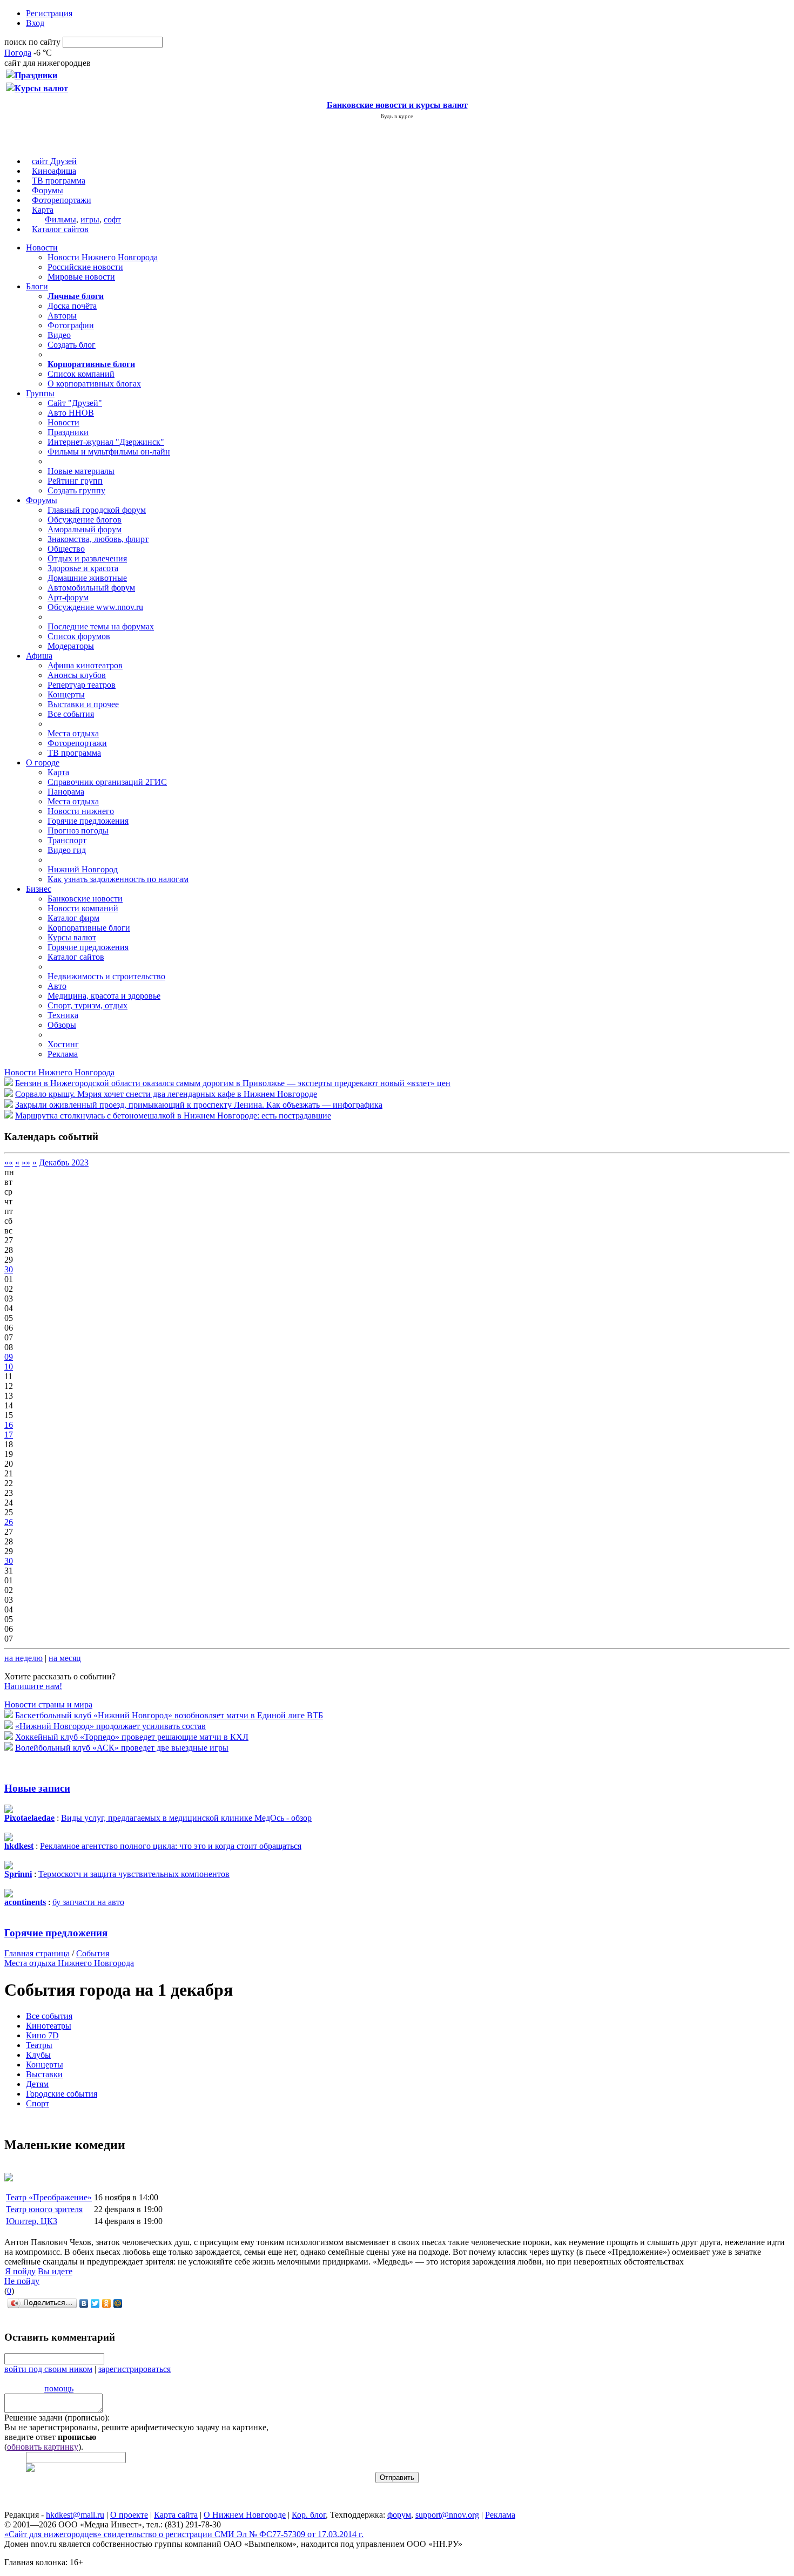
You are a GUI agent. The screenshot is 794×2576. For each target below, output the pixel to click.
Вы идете (55, 2271)
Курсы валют (72, 937)
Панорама (66, 792)
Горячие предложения (88, 821)
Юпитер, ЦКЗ (32, 2221)
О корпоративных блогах (94, 384)
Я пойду (20, 2271)
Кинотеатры (49, 2026)
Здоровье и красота (83, 568)
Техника (63, 1015)
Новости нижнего (81, 811)
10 (9, 1367)
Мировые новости (81, 277)
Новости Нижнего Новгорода (103, 257)
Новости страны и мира (48, 1704)
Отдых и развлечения (87, 558)
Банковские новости (85, 899)
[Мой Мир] (118, 2303)
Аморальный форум (85, 529)
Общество (66, 549)
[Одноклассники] (107, 2303)
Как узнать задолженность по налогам (118, 879)
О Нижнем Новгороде (245, 2515)
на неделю (23, 1658)
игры (90, 219)
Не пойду (22, 2281)
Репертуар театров (82, 685)
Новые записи (37, 1788)
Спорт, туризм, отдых (88, 1005)
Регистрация (49, 13)
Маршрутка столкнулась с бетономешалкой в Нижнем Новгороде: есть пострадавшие (173, 1116)
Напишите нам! (33, 1686)
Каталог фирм (73, 918)
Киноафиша (54, 171)
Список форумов (79, 636)
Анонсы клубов (77, 675)
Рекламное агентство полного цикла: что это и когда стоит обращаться (171, 1846)
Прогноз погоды (78, 831)
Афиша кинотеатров (85, 665)
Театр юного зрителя (44, 2209)
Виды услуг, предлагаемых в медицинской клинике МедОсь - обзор (186, 1818)
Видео (59, 335)
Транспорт (67, 840)
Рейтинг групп (75, 481)
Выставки (44, 2074)
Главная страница (37, 1953)
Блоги (37, 286)
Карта (43, 210)
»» (26, 1162)
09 (9, 1357)
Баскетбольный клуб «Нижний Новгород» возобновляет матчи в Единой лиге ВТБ (169, 1715)
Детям (37, 2084)
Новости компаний (83, 908)
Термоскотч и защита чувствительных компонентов (134, 1874)
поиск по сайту (32, 42)
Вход (35, 23)
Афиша (39, 656)
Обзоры (62, 1025)
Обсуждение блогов (85, 520)
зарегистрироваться (134, 2369)
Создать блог (72, 345)
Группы (40, 393)
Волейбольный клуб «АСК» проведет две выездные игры (122, 1748)
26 (9, 1522)
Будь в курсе (397, 116)
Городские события (62, 2094)
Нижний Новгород (83, 869)
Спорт (38, 2103)
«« (9, 1162)
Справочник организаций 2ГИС (107, 782)
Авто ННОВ (71, 413)
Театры (39, 2045)
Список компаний (81, 374)
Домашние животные (87, 578)
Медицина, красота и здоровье (104, 996)
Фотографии (71, 325)
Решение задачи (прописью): (57, 2418)
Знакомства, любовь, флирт (98, 539)
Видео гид (67, 850)
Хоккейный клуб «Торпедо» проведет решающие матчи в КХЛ (132, 1737)
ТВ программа (59, 181)
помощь (59, 2388)
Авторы (62, 316)
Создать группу (76, 490)
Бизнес (39, 889)
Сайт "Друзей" (75, 403)
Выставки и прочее (83, 704)
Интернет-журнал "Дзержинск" (106, 442)
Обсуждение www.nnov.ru (95, 607)
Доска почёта (72, 306)
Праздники (68, 432)
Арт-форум (68, 597)
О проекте (129, 2515)
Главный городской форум (97, 510)
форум (399, 2515)
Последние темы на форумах (101, 626)
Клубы (38, 2055)
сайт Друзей (54, 161)
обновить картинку (43, 2447)
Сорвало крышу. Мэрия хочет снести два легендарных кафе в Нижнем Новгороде (166, 1094)
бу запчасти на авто (88, 1902)
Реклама (63, 1054)
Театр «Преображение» (49, 2197)
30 (9, 1269)
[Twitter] (95, 2303)
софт (112, 219)
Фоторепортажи (62, 200)
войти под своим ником (48, 2369)
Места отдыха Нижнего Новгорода (69, 1963)
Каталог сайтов (60, 229)
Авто (57, 986)
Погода (18, 53)
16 (9, 1425)
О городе (43, 762)
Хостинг (63, 1044)
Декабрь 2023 (64, 1162)
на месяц (65, 1658)
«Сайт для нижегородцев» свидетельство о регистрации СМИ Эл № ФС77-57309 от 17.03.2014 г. (184, 2534)
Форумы (48, 190)
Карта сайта (176, 2515)
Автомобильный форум (91, 588)
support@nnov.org (447, 2515)
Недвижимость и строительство (106, 976)
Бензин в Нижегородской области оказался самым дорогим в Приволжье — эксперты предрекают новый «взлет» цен (233, 1083)
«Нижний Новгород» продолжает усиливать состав (110, 1726)
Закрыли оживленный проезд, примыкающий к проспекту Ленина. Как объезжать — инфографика (199, 1105)
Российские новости (85, 267)
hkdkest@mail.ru (75, 2515)
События (93, 1953)
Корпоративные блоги (89, 928)
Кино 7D (42, 2035)
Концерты (66, 694)
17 (9, 1435)
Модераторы (71, 646)
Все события (71, 714)
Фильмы (60, 219)
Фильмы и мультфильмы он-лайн (109, 452)
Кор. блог (309, 2515)
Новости (42, 248)
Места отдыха (73, 733)
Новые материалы (81, 471)
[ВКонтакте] (84, 2303)
